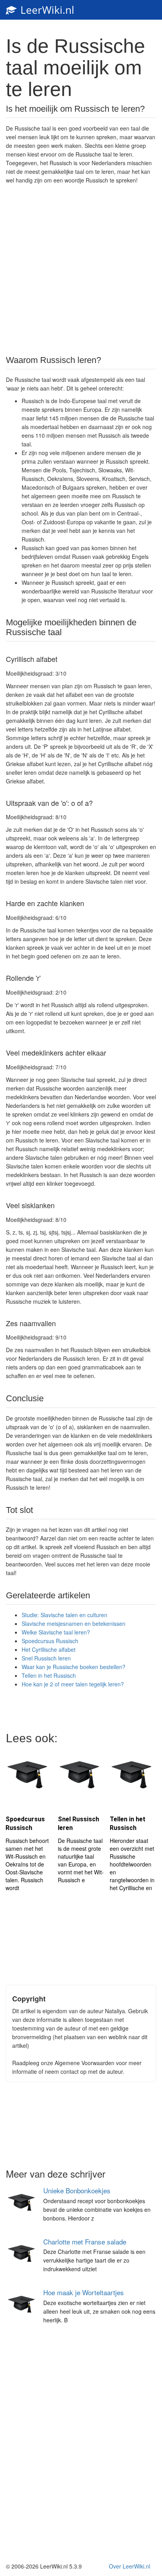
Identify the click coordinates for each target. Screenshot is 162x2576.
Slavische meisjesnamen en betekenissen (74, 1623)
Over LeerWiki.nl (130, 2566)
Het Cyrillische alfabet (49, 1649)
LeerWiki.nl (46, 10)
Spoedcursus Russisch (50, 1641)
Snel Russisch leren (46, 1658)
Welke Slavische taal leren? (56, 1632)
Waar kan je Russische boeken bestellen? (74, 1667)
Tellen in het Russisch (49, 1675)
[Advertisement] (81, 269)
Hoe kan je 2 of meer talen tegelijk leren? (73, 1684)
